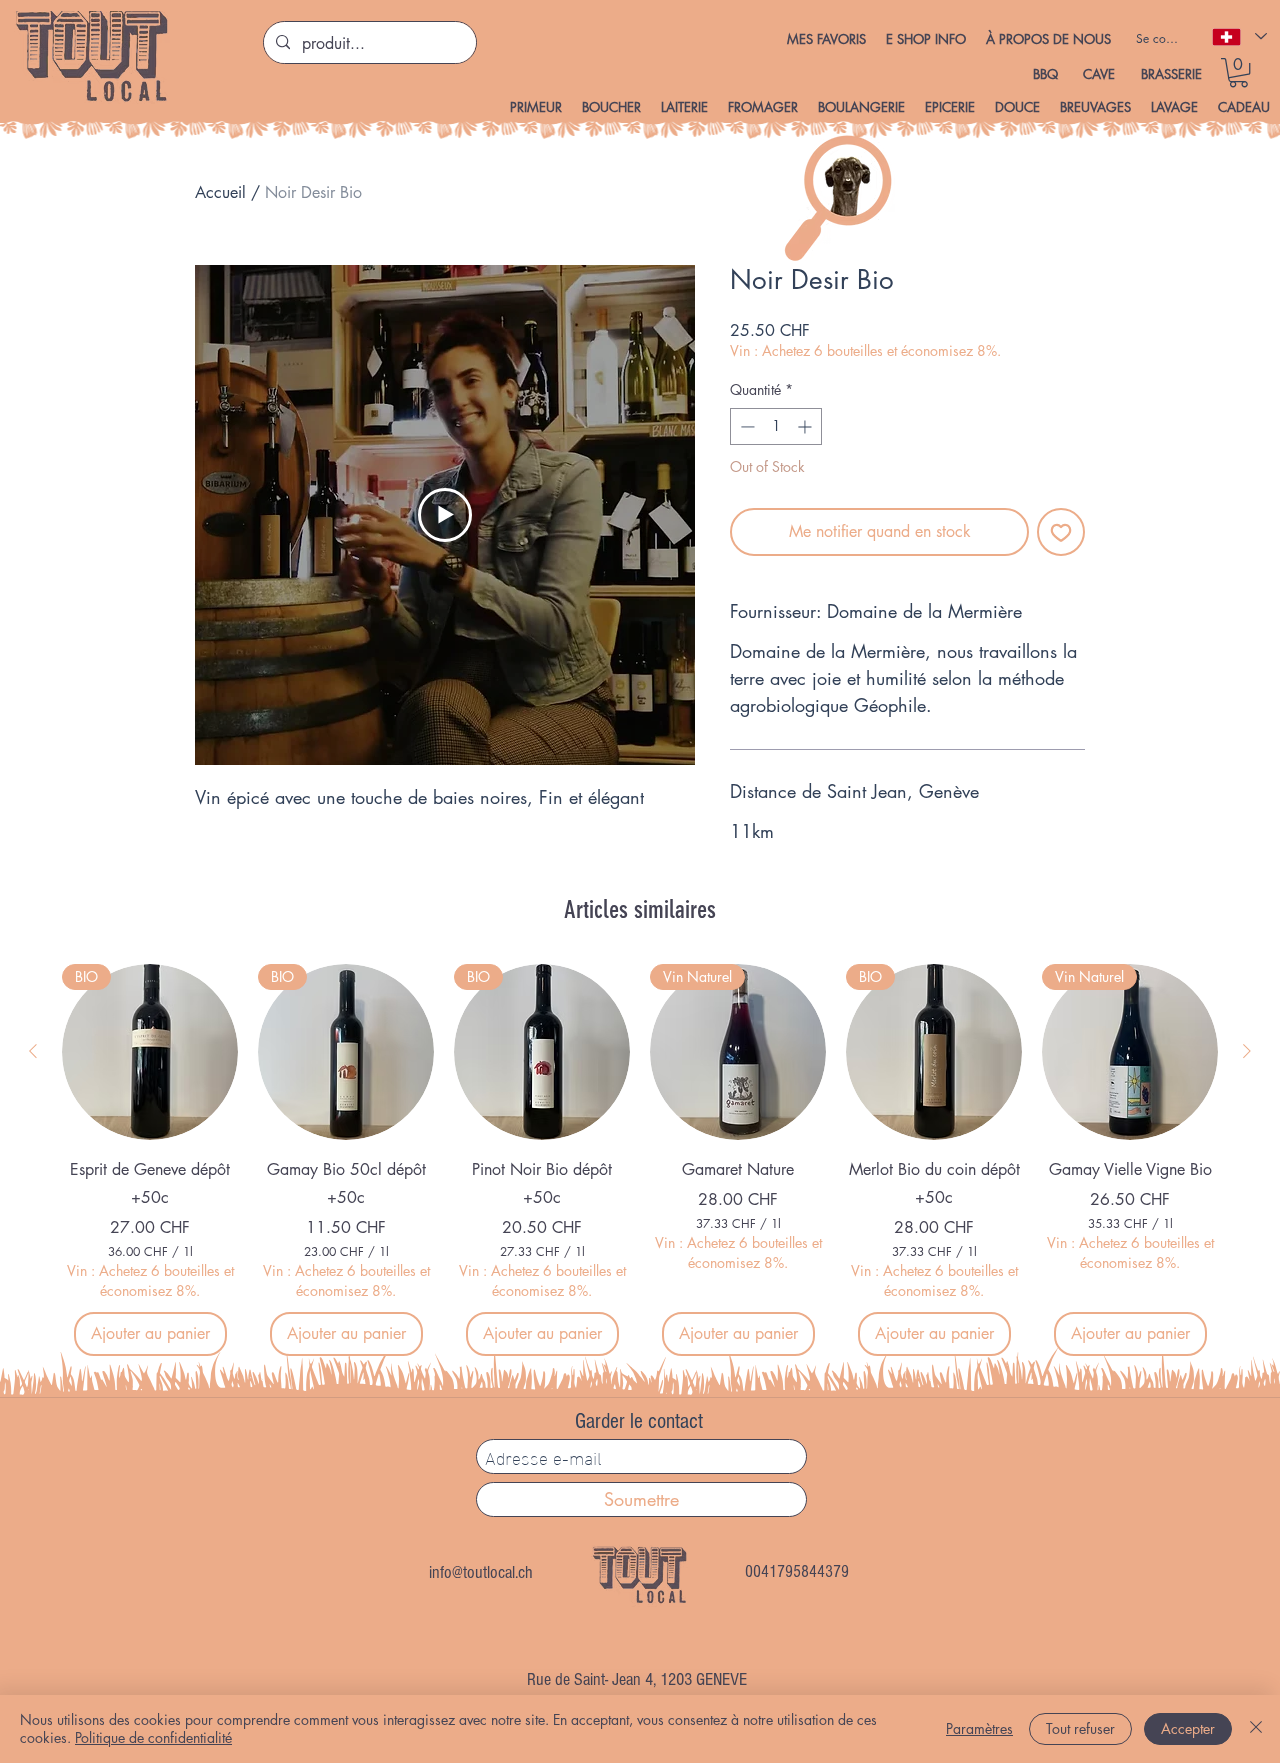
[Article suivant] (1247, 1051)
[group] (640, 1160)
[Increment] (806, 426)
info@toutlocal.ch (481, 1572)
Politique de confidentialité (153, 1737)
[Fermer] (1256, 1729)
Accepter (1188, 1728)
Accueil (220, 192)
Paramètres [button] (979, 1728)
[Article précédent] (33, 1051)
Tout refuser (1080, 1728)
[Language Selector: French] (1238, 36)
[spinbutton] (776, 426)
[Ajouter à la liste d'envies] (1061, 532)
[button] (926, 39)
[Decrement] (745, 426)
